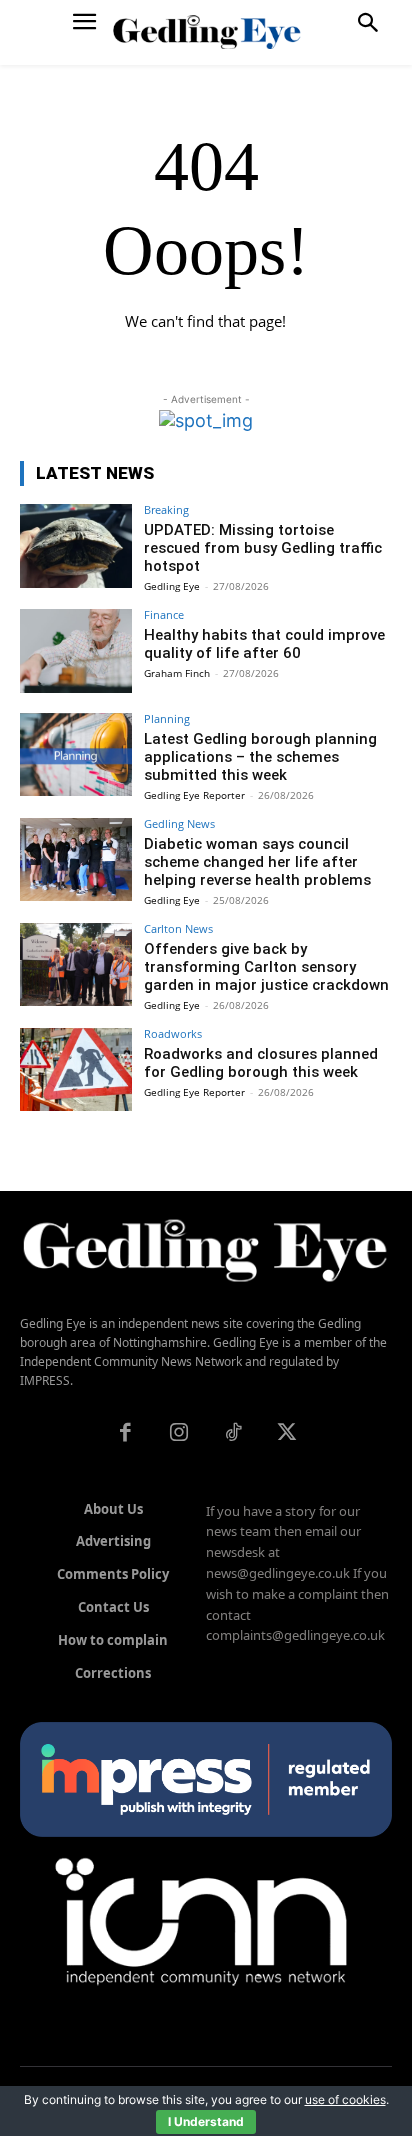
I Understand (206, 2121)
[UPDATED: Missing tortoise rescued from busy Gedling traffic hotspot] (76, 546)
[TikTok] (233, 1434)
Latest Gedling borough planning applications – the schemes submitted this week (260, 757)
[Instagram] (179, 1434)
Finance (164, 614)
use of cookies (345, 2099)
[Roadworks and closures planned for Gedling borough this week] (76, 1070)
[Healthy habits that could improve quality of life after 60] (76, 651)
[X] (287, 1434)
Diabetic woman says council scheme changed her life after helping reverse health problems (257, 862)
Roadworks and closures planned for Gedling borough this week (261, 1063)
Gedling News (179, 823)
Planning (167, 718)
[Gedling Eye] (206, 32)
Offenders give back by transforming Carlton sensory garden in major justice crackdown (266, 967)
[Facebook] (125, 1434)
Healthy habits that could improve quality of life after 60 (264, 644)
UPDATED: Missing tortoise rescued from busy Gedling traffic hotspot (263, 548)
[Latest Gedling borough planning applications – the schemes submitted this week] (76, 755)
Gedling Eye (172, 586)
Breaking (166, 509)
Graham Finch (177, 673)
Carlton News (178, 928)
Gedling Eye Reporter (194, 795)
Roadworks (173, 1033)
